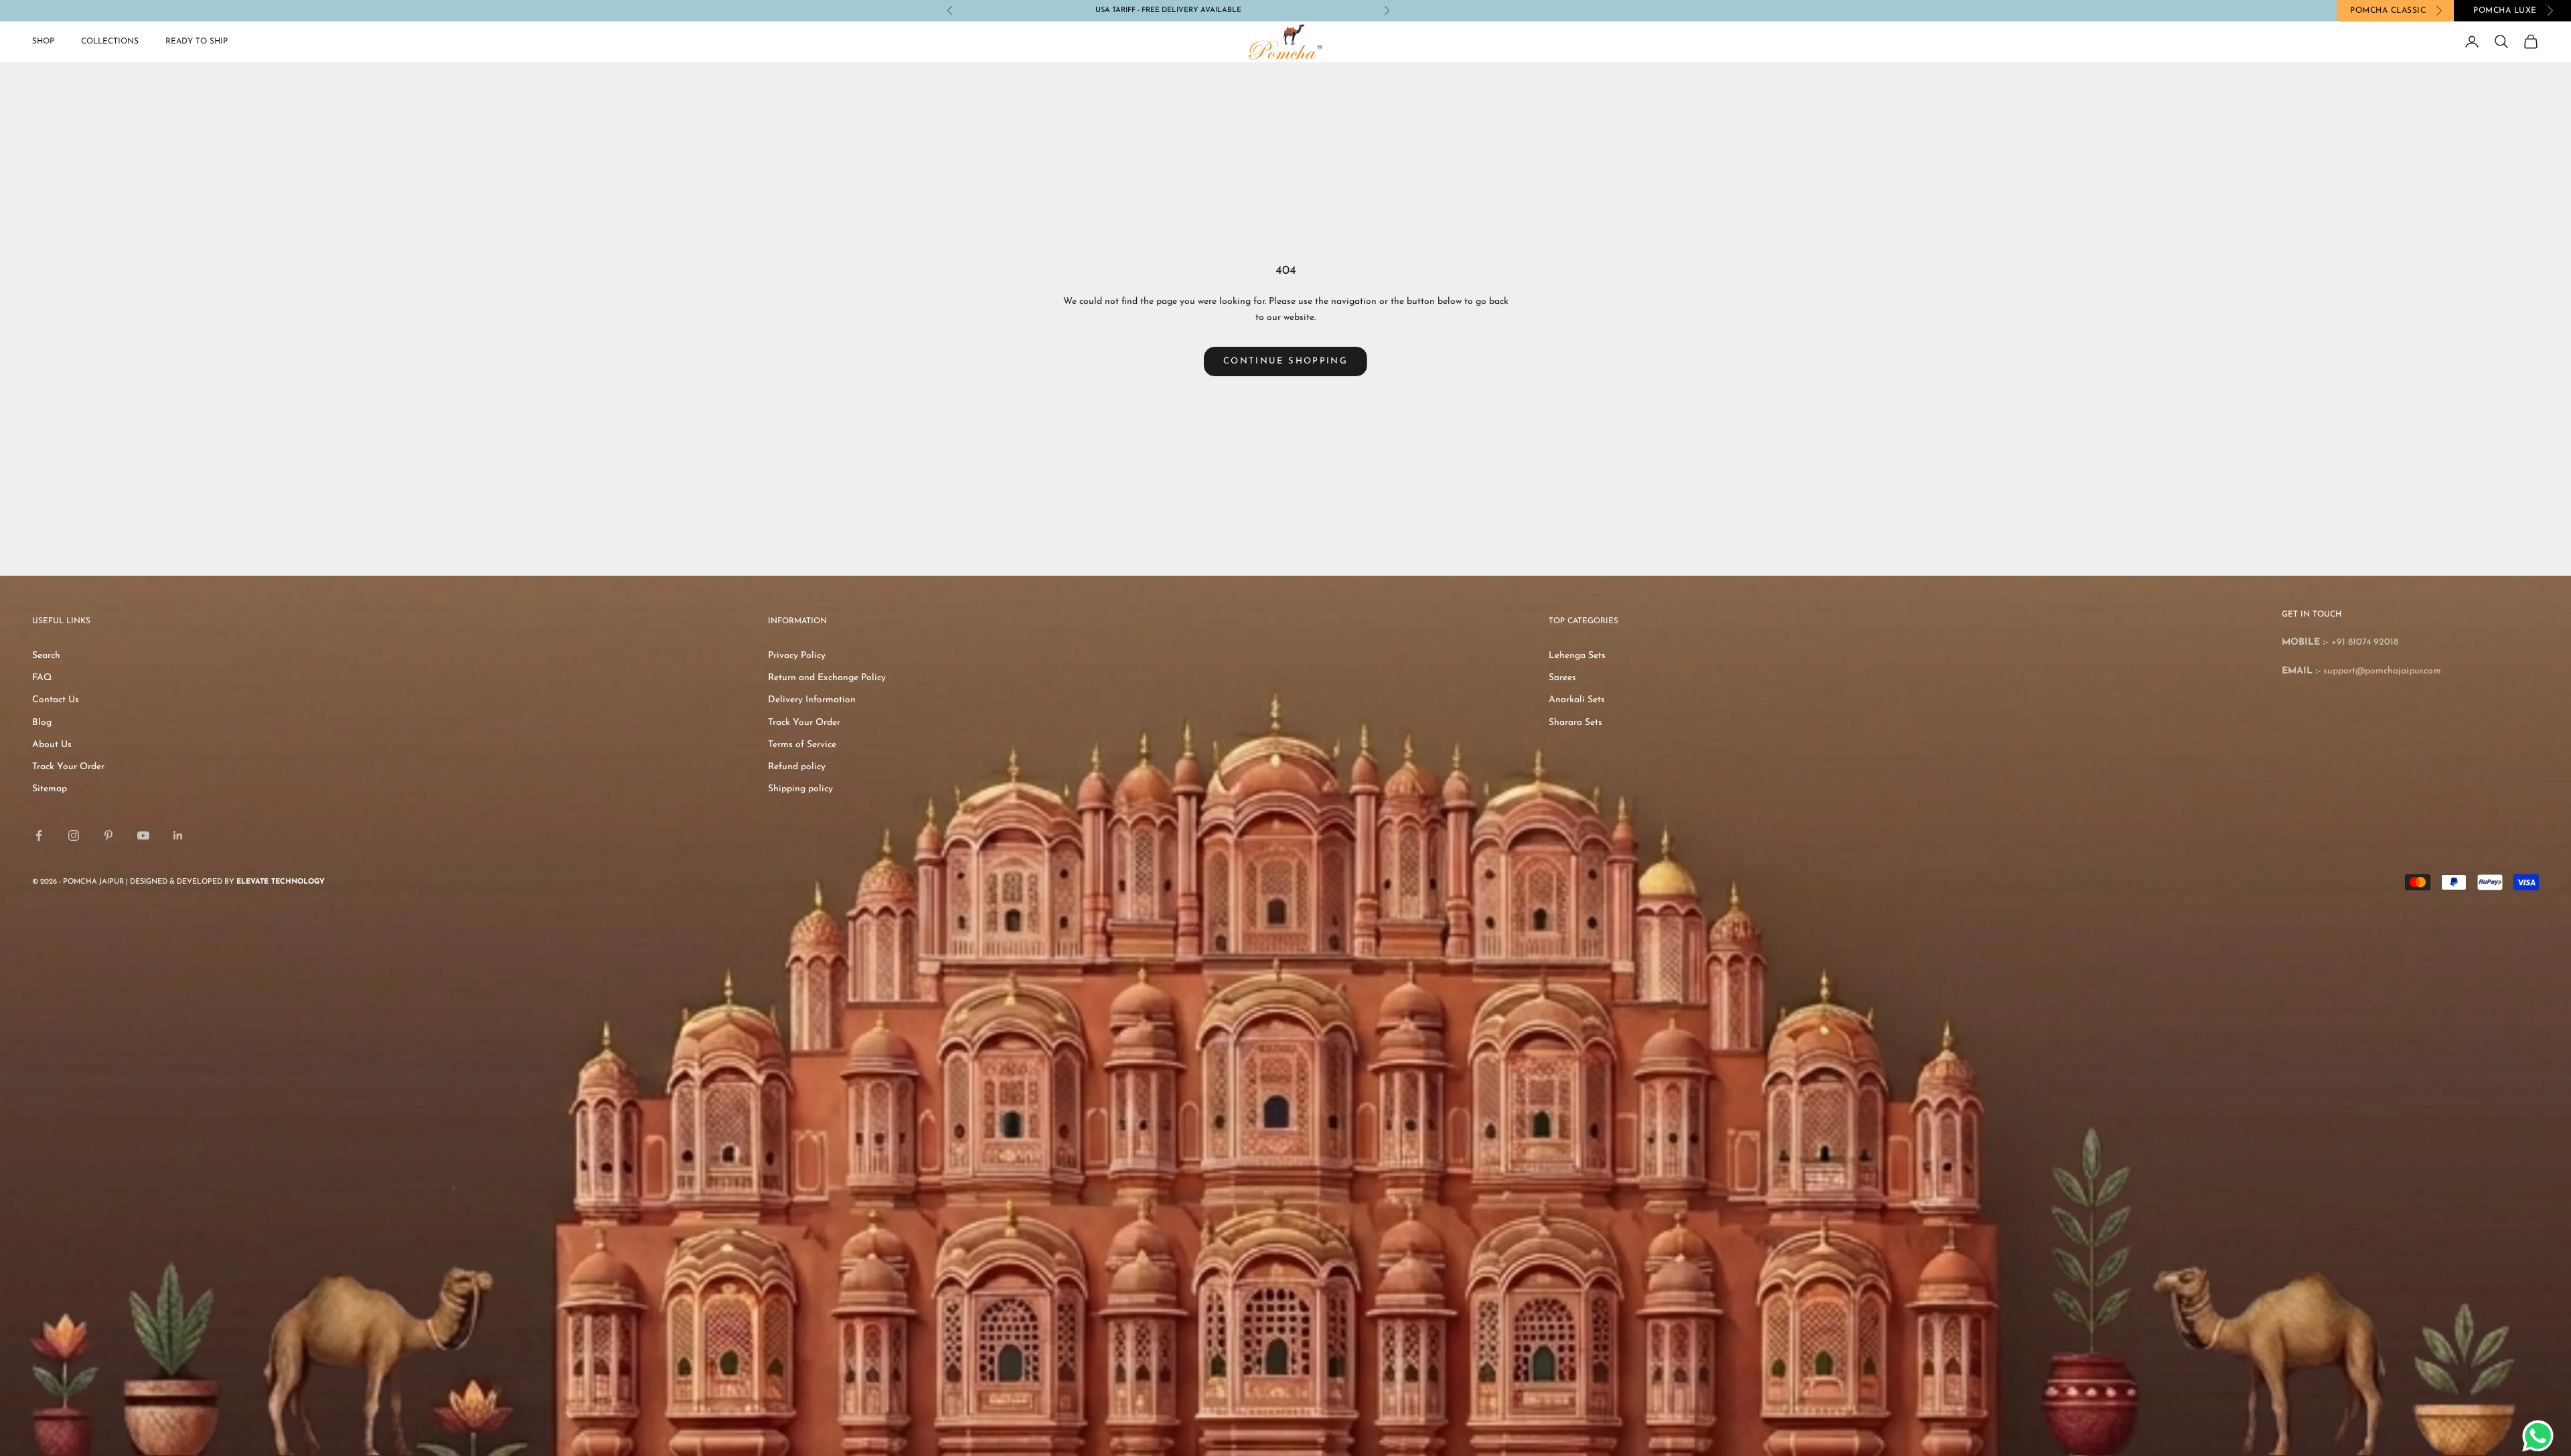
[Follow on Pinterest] (108, 835)
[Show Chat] (2541, 1436)
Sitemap (50, 789)
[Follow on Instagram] (74, 835)
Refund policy (797, 767)
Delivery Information (812, 700)
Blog (42, 723)
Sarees (1562, 678)
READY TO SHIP (197, 42)
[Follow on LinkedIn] (178, 835)
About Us (52, 745)
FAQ (42, 678)
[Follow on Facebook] (39, 835)
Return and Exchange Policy (827, 678)
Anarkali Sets (1577, 700)
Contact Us (56, 700)
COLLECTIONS (110, 42)
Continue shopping (1285, 361)
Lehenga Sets (1577, 656)
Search (46, 656)
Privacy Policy (797, 656)
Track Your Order (68, 767)
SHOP (43, 42)
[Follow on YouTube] (143, 835)
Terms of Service (802, 745)
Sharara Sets (1575, 723)
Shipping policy (800, 789)
